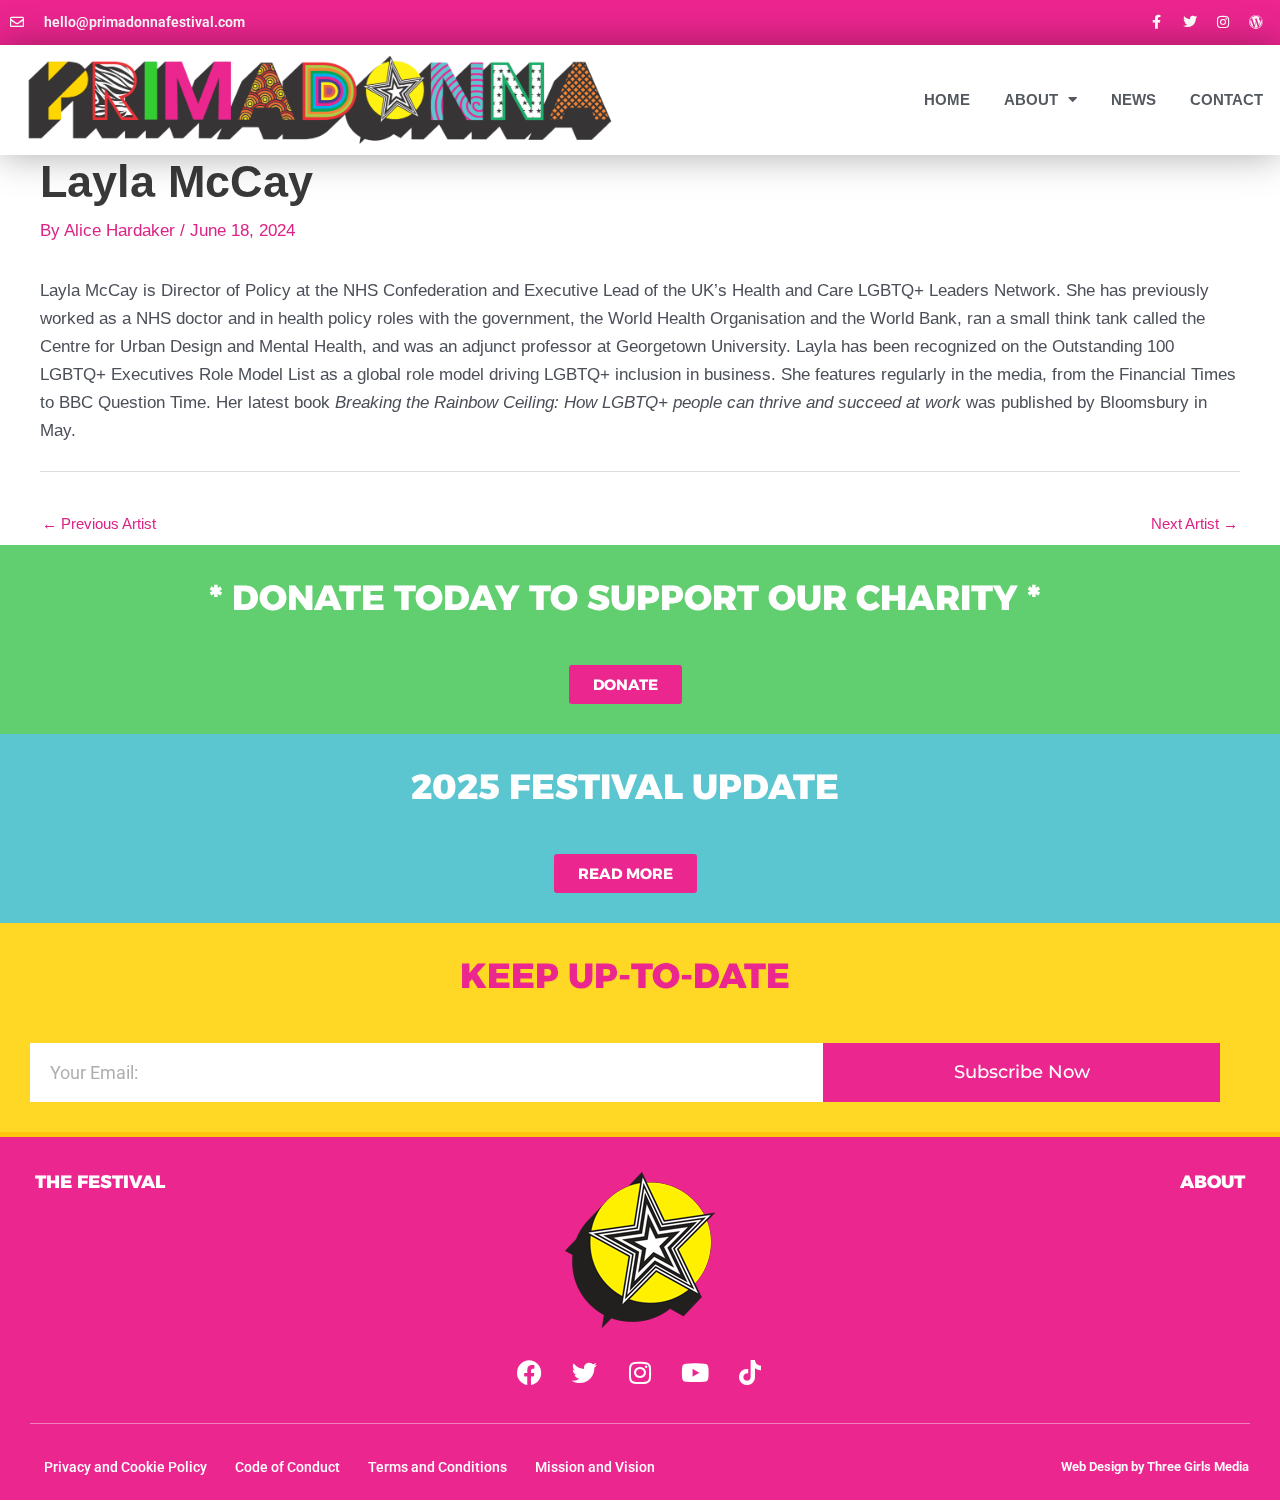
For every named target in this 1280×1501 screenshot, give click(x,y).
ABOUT (1031, 99)
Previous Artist (99, 523)
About (1212, 1182)
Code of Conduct (287, 1467)
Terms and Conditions (437, 1467)
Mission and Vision (595, 1467)
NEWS (1133, 99)
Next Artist (1194, 523)
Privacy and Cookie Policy (125, 1467)
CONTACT (1226, 99)
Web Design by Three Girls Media (1155, 1466)
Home (947, 99)
